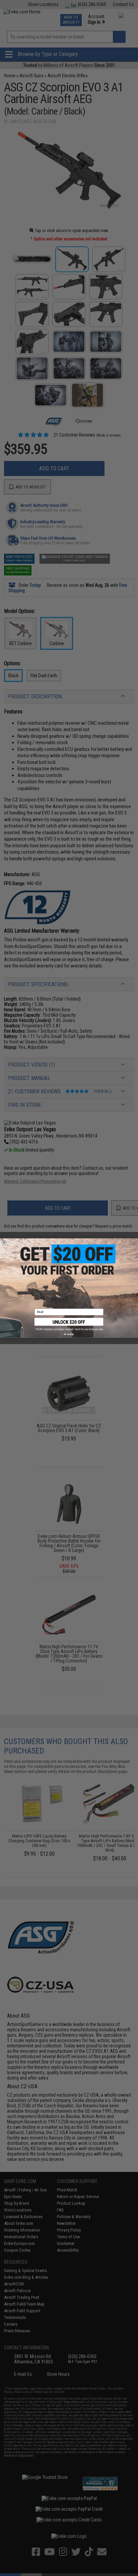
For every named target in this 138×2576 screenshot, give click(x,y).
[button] (69, 1324)
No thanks (69, 1334)
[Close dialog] (4, 1242)
